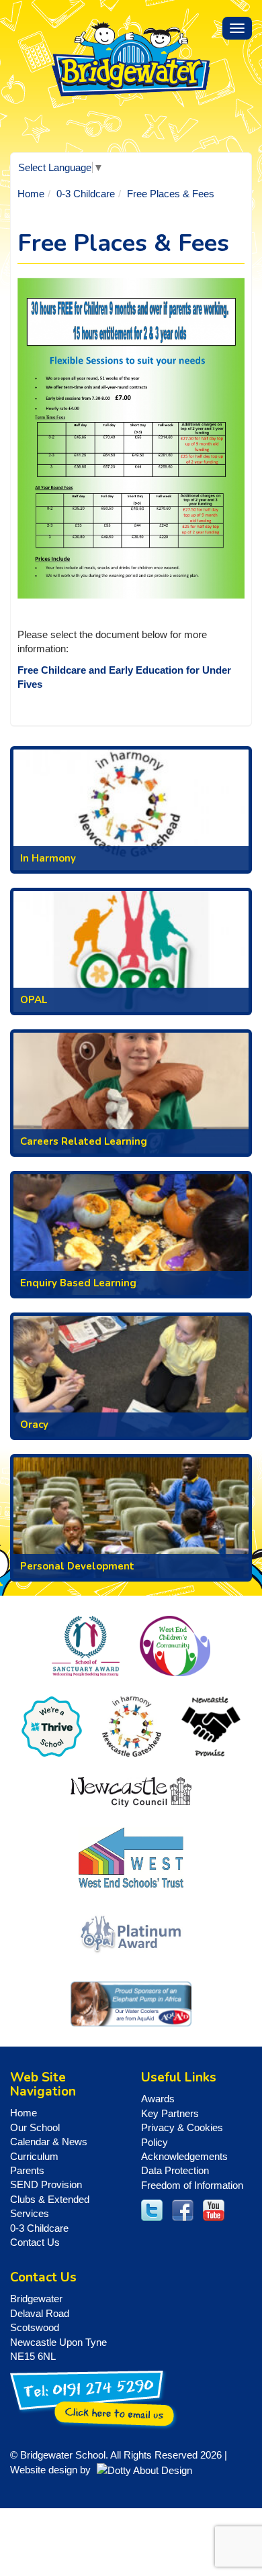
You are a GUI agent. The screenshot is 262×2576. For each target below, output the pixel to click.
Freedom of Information (192, 2185)
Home (31, 194)
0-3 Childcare (86, 194)
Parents (27, 2170)
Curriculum (34, 2156)
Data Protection (175, 2170)
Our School (35, 2127)
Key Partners (170, 2113)
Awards (158, 2099)
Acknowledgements (184, 2156)
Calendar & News (49, 2142)
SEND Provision (46, 2184)
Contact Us (35, 2242)
